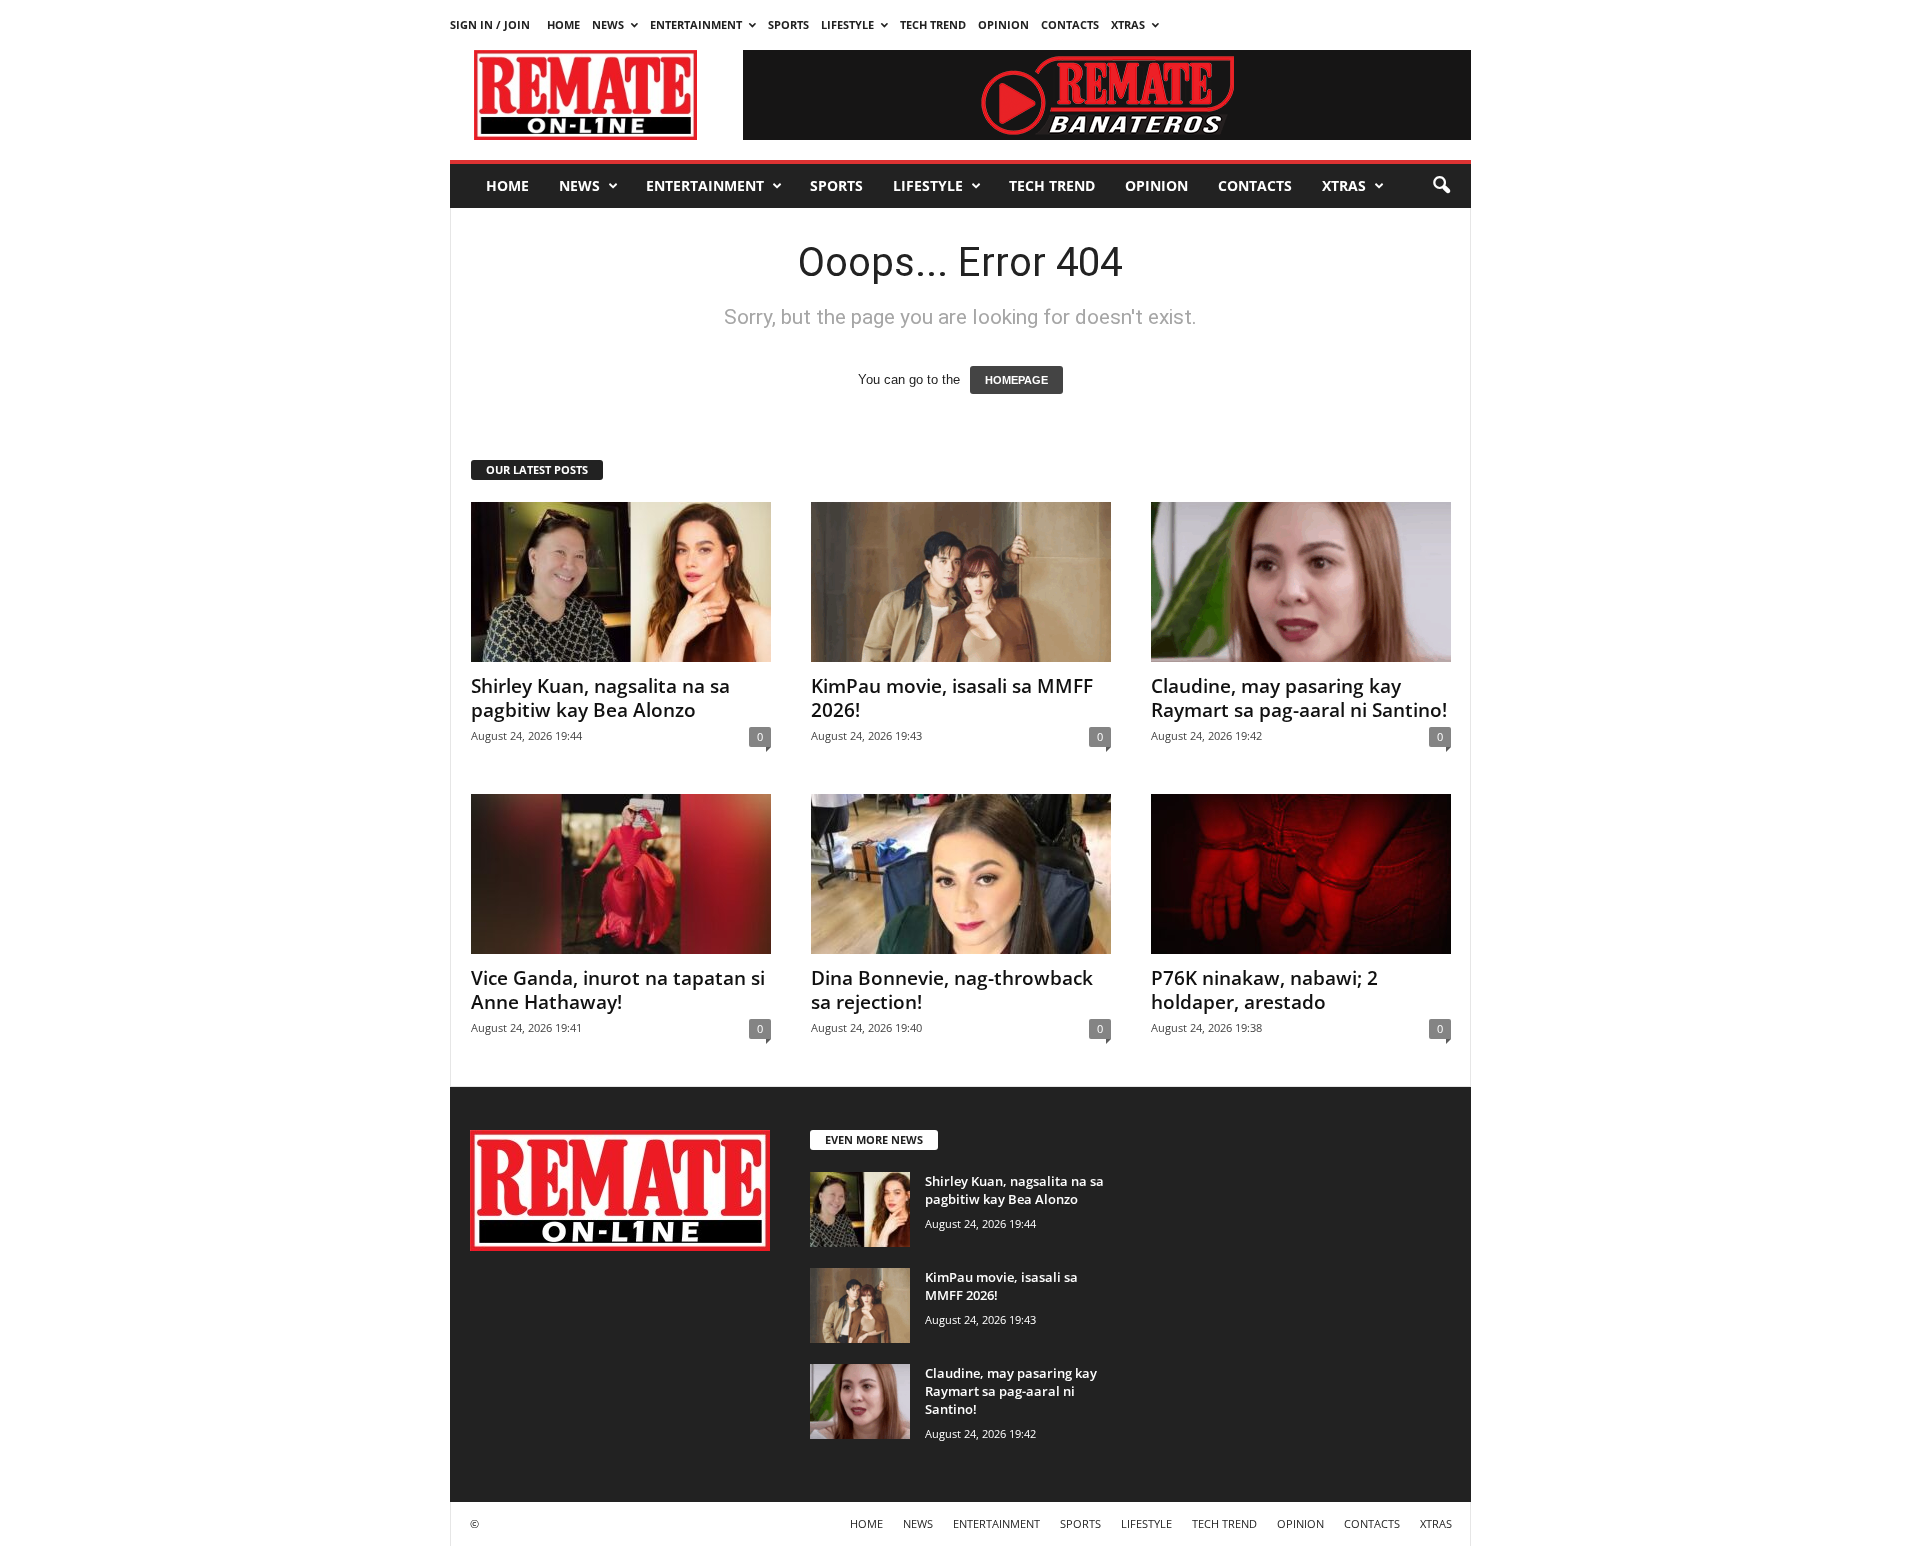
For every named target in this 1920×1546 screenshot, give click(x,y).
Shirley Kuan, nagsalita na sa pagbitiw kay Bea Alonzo (600, 698)
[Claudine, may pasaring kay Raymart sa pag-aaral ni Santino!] (1301, 582)
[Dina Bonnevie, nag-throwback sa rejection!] (961, 874)
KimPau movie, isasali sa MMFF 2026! (952, 698)
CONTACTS (1070, 24)
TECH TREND (933, 24)
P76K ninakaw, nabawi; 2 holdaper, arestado (1264, 990)
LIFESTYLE (847, 24)
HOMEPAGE (1016, 380)
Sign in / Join (490, 24)
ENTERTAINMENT (696, 24)
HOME (563, 24)
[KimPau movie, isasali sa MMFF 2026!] (961, 582)
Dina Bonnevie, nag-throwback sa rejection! (952, 990)
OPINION (1003, 24)
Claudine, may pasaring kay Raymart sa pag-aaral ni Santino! (1299, 698)
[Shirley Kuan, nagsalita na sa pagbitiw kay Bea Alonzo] (621, 582)
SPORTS (788, 24)
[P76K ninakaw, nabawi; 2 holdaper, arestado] (1301, 874)
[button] (1441, 186)
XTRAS (1128, 24)
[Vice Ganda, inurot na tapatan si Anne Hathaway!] (621, 874)
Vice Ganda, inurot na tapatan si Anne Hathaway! (618, 990)
